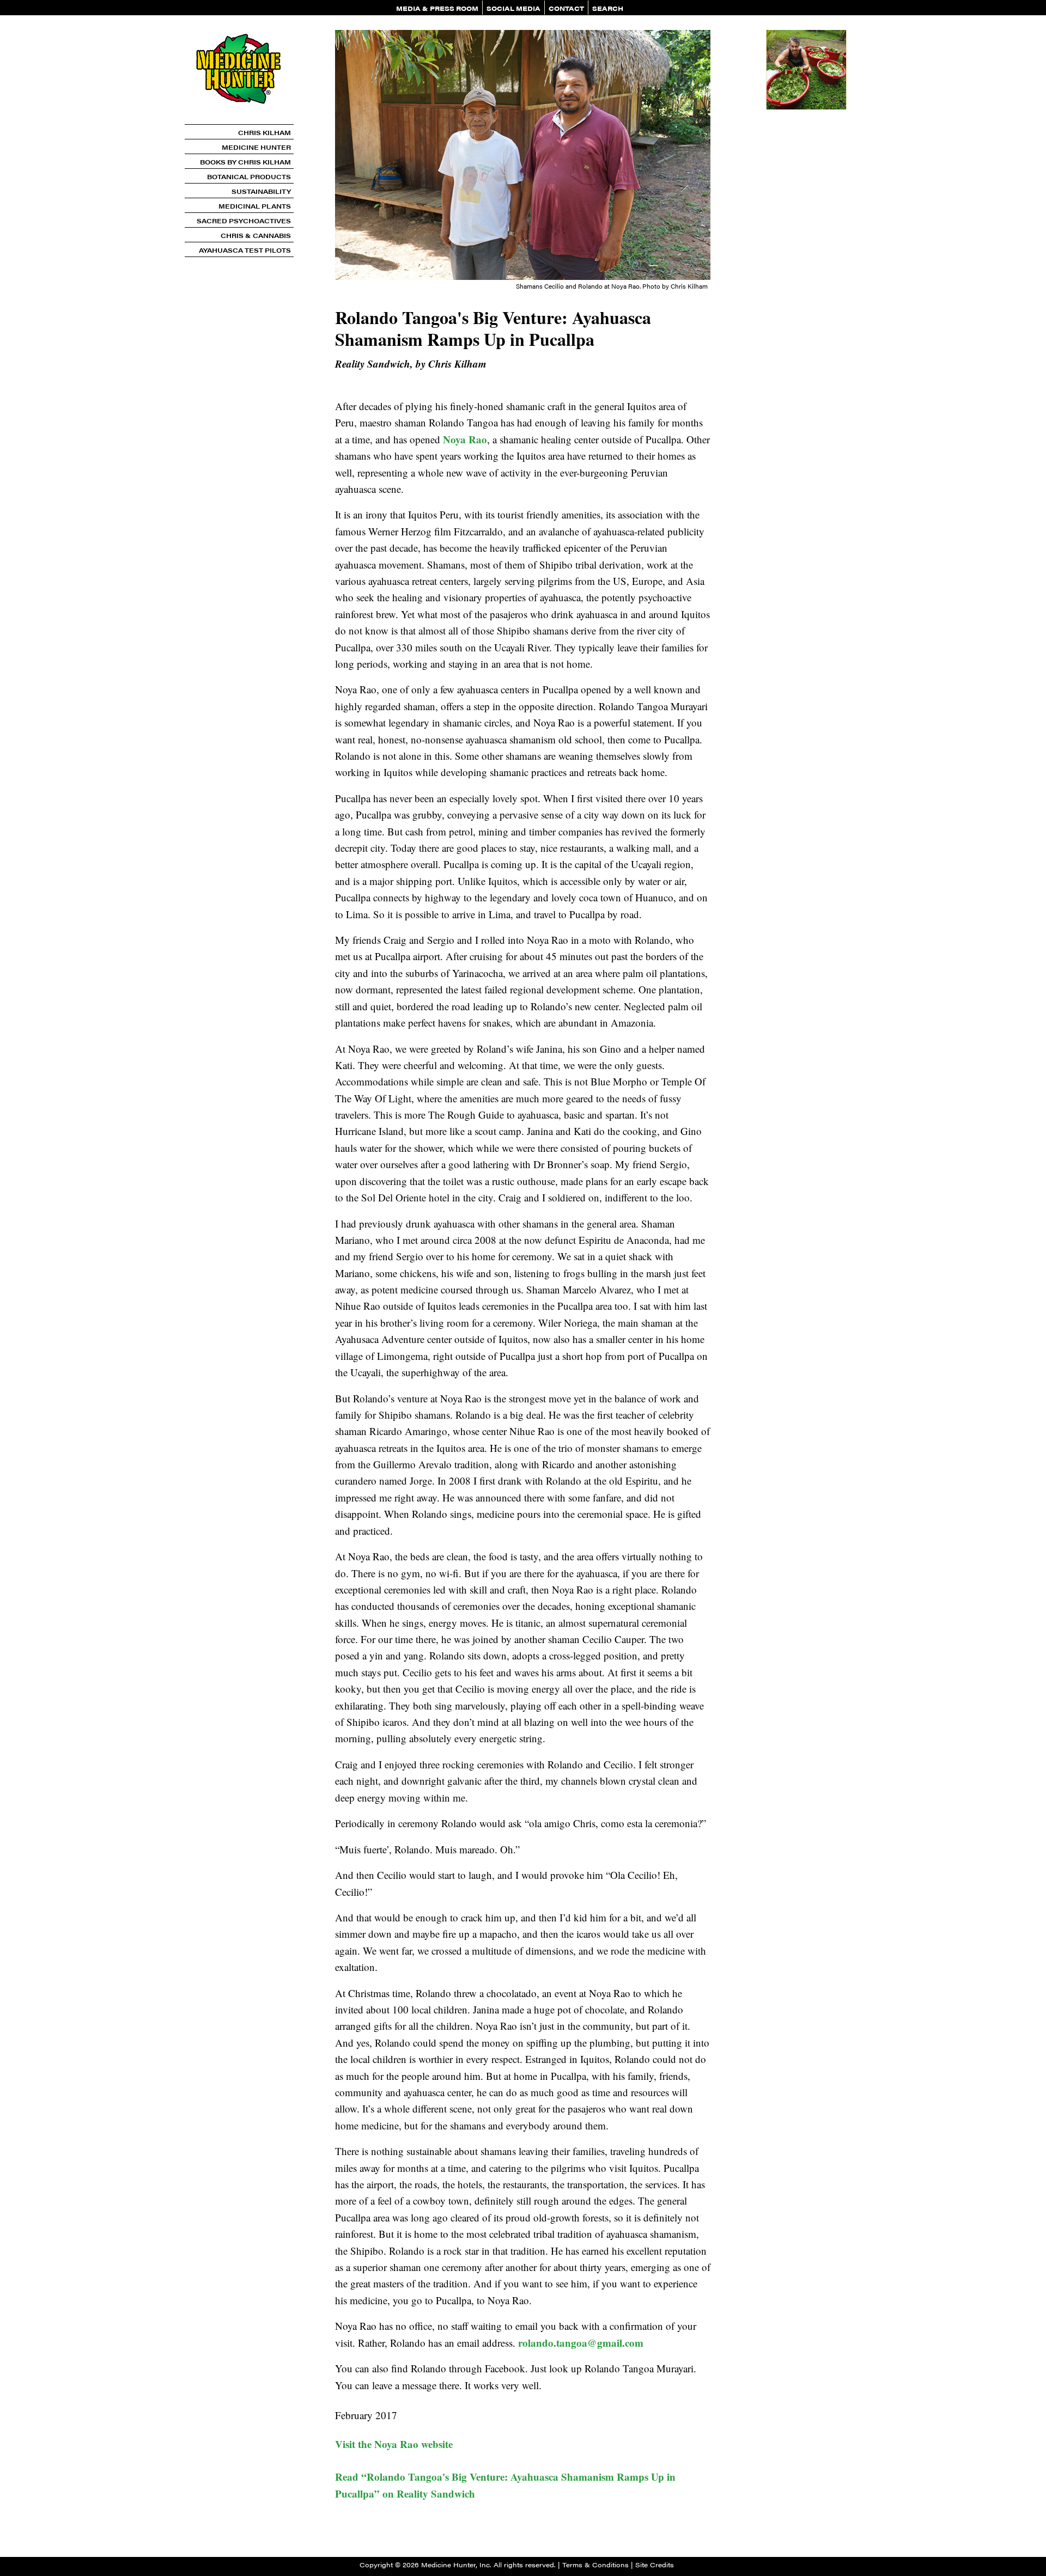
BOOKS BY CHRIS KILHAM (245, 162)
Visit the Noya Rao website (394, 2444)
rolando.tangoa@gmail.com (581, 2343)
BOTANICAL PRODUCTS (249, 176)
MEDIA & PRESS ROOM (437, 8)
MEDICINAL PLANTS (255, 206)
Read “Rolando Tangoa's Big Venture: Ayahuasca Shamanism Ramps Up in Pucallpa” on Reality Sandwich (505, 2485)
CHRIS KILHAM (264, 132)
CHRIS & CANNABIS (256, 235)
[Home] (239, 120)
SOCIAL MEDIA (513, 8)
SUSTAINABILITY (261, 191)
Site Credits (655, 2565)
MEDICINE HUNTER (256, 147)
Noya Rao (465, 439)
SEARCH (608, 8)
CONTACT (566, 8)
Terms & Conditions (595, 2565)
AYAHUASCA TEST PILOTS (245, 250)
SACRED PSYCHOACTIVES (244, 221)
